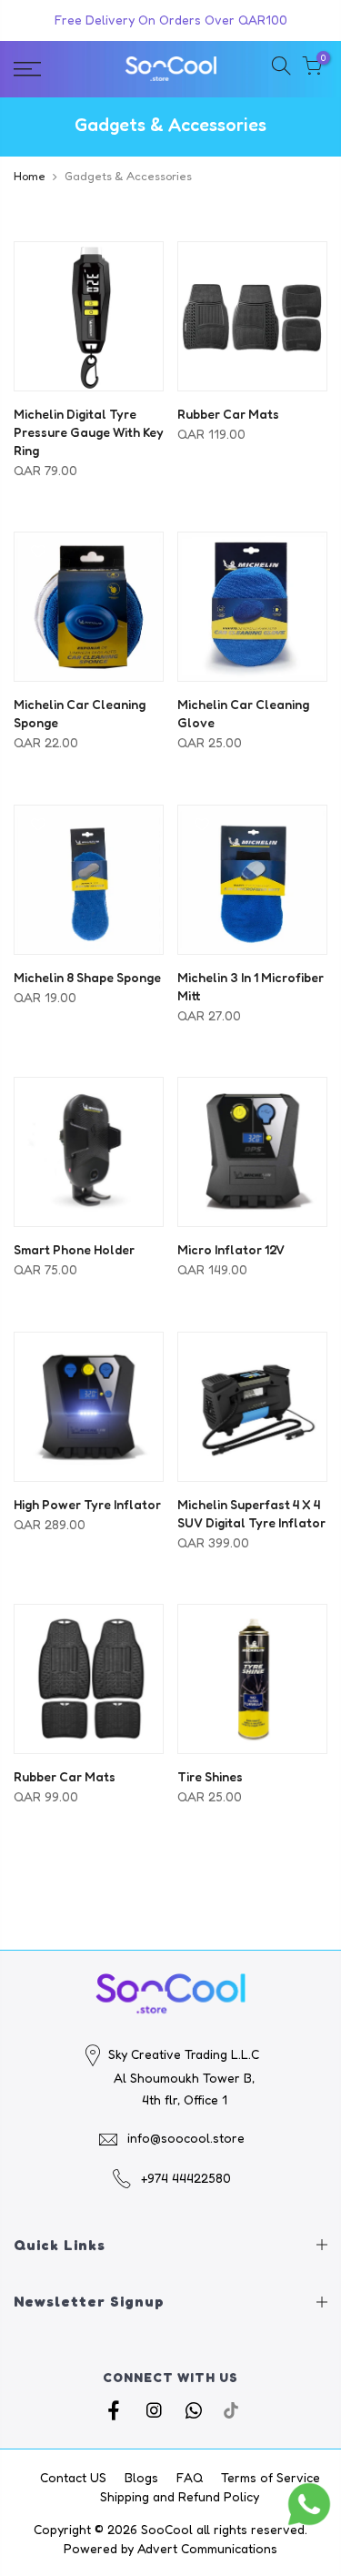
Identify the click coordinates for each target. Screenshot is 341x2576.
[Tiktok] (231, 2409)
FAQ (190, 2477)
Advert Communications (207, 2548)
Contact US (73, 2477)
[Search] (281, 69)
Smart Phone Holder (74, 1249)
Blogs (141, 2477)
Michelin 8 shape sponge (87, 977)
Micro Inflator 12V (231, 1249)
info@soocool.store (186, 2138)
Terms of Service (271, 2477)
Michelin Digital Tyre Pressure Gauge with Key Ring (89, 432)
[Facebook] (116, 2409)
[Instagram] (156, 2409)
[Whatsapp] (196, 2409)
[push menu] (48, 69)
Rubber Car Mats (228, 414)
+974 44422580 (186, 2178)
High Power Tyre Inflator (87, 1504)
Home (30, 176)
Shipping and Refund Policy (180, 2496)
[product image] (89, 316)
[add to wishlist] (33, 263)
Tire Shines (210, 1776)
